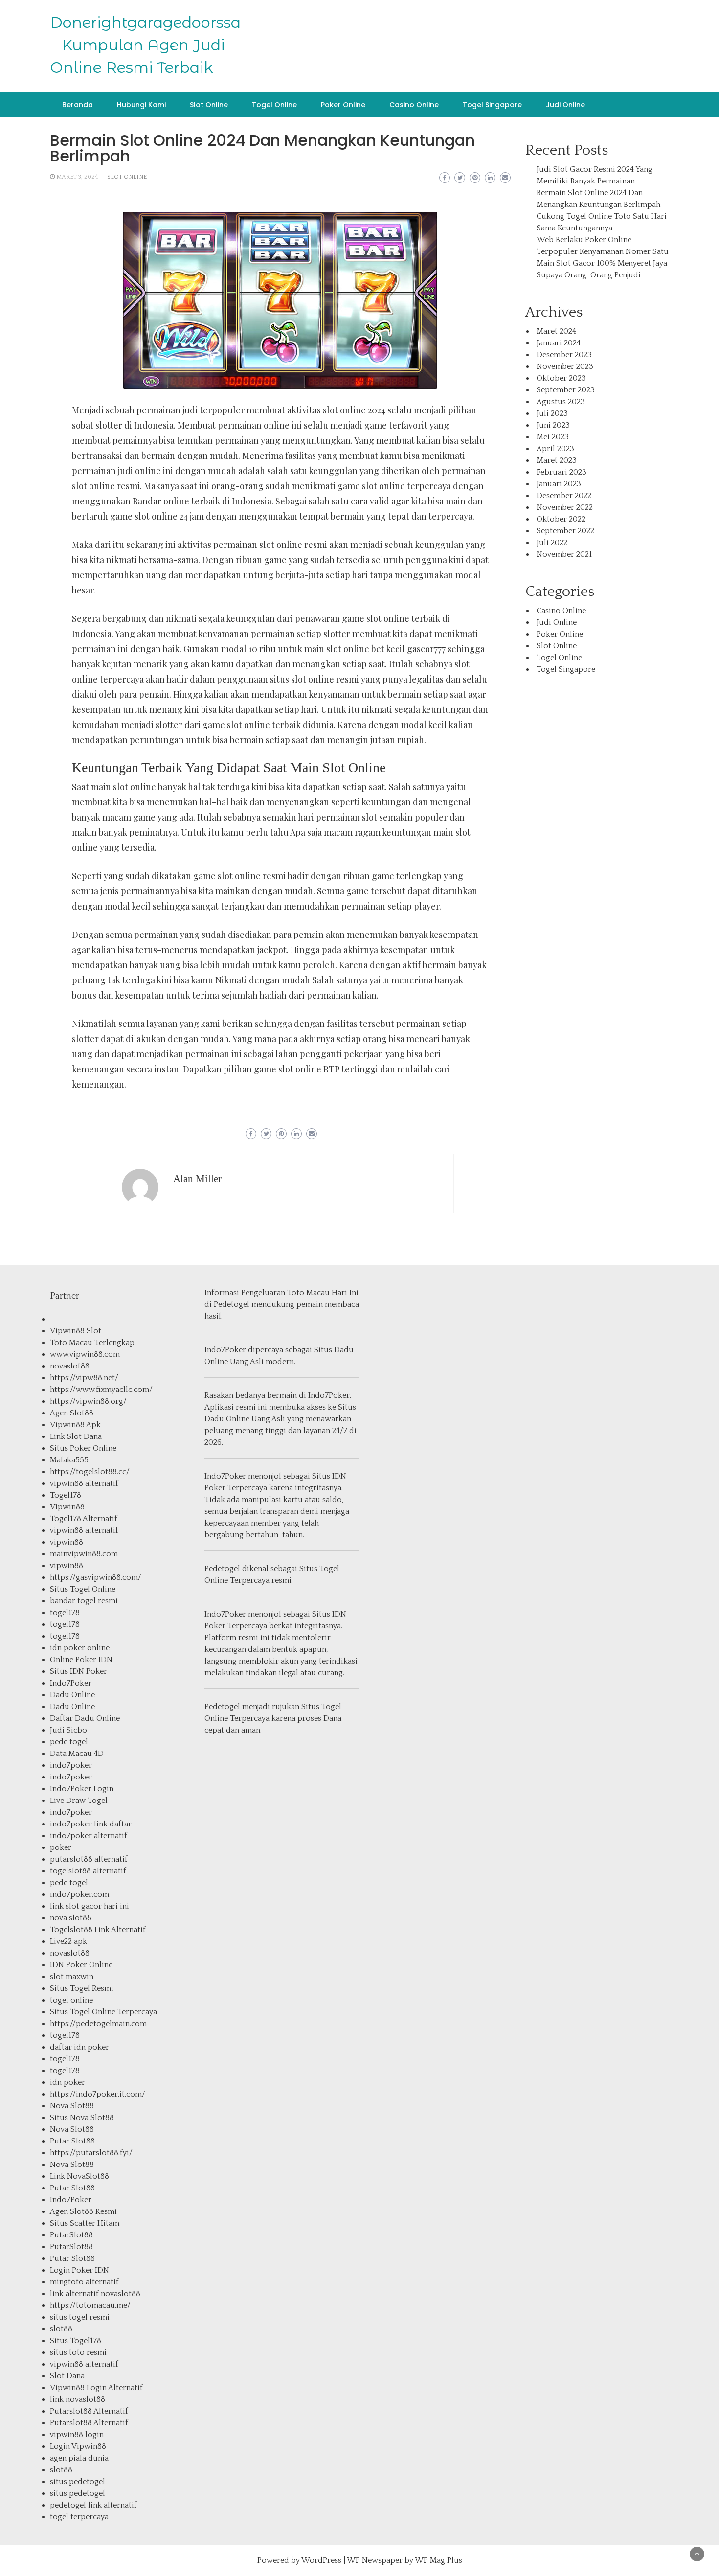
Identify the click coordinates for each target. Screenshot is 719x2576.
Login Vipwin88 (78, 2446)
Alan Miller (197, 1179)
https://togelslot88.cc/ (90, 1472)
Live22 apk (68, 1941)
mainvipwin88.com (84, 1554)
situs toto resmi (78, 2352)
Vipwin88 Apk (75, 1425)
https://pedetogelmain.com (98, 2024)
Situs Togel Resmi (82, 1988)
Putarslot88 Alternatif (89, 2411)
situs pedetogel (78, 2482)
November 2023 (565, 366)
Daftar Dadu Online (85, 1718)
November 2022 (565, 507)
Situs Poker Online (83, 1448)
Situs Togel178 (76, 2341)
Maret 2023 (557, 460)
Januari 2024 (559, 343)
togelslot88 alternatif (88, 1871)
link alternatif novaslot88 (95, 2294)
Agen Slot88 (72, 1413)
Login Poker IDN (79, 2270)
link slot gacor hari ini (90, 1906)
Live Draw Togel (79, 1801)
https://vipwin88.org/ (88, 1401)
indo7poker (71, 1765)
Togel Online (274, 105)
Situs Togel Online (83, 1589)
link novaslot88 (78, 2399)
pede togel (69, 1742)
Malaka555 (69, 1460)
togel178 (65, 1613)
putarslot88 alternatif (89, 1859)
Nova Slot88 (72, 2106)
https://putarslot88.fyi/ (91, 2153)
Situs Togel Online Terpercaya (103, 2012)
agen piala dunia (79, 2458)
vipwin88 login (77, 2435)
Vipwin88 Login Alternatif (96, 2388)
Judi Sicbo (68, 1730)
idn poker (67, 2082)
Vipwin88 (67, 1507)
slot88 (61, 2329)
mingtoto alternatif (84, 2282)
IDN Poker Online (81, 1965)
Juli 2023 (552, 413)
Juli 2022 (552, 543)
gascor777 (426, 649)
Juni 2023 (553, 425)
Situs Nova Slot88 (82, 2118)
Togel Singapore (492, 105)
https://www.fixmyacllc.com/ (101, 1390)
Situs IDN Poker (79, 1671)
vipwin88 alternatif (84, 1483)
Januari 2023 (559, 484)
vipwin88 (67, 1542)
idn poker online (80, 1648)
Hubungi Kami (141, 105)
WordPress (321, 2560)
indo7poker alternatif (89, 1836)
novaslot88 (70, 1366)
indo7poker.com (79, 1894)
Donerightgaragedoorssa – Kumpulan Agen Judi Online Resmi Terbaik (145, 45)
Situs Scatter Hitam (85, 2223)
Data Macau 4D (77, 1754)
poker (61, 1847)
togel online (71, 2000)
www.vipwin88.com (85, 1354)
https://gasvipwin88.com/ (96, 1577)
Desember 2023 (564, 355)
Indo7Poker (71, 1683)
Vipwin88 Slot (76, 1331)
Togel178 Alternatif (84, 1519)
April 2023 (555, 449)
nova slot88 (71, 1918)
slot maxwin (72, 1977)
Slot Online (209, 105)
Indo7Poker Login (82, 1789)
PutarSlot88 (71, 2235)
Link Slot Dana (76, 1436)
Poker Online (343, 105)
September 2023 (566, 390)
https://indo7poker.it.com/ (98, 2094)
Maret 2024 (556, 331)
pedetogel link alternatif (93, 2505)
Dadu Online (72, 1695)
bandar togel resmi (84, 1601)
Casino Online (414, 105)
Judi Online (565, 105)
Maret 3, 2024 (77, 177)
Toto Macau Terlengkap (92, 1343)
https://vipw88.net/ (84, 1378)
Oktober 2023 (561, 378)
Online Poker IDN (81, 1660)
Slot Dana (67, 2376)
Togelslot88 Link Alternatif (98, 1930)
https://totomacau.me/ (90, 2305)
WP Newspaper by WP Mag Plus (404, 2560)
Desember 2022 (564, 496)
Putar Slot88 (72, 2141)
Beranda (78, 105)
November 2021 (564, 554)
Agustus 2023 (561, 402)
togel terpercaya (79, 2517)
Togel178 (66, 1495)
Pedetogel (232, 1304)
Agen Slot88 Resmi (83, 2211)
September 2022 (565, 531)
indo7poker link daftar (91, 1824)
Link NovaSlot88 (79, 2176)
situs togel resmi (80, 2317)
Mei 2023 (553, 437)
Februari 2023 (562, 472)
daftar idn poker (79, 2047)
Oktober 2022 (561, 519)
